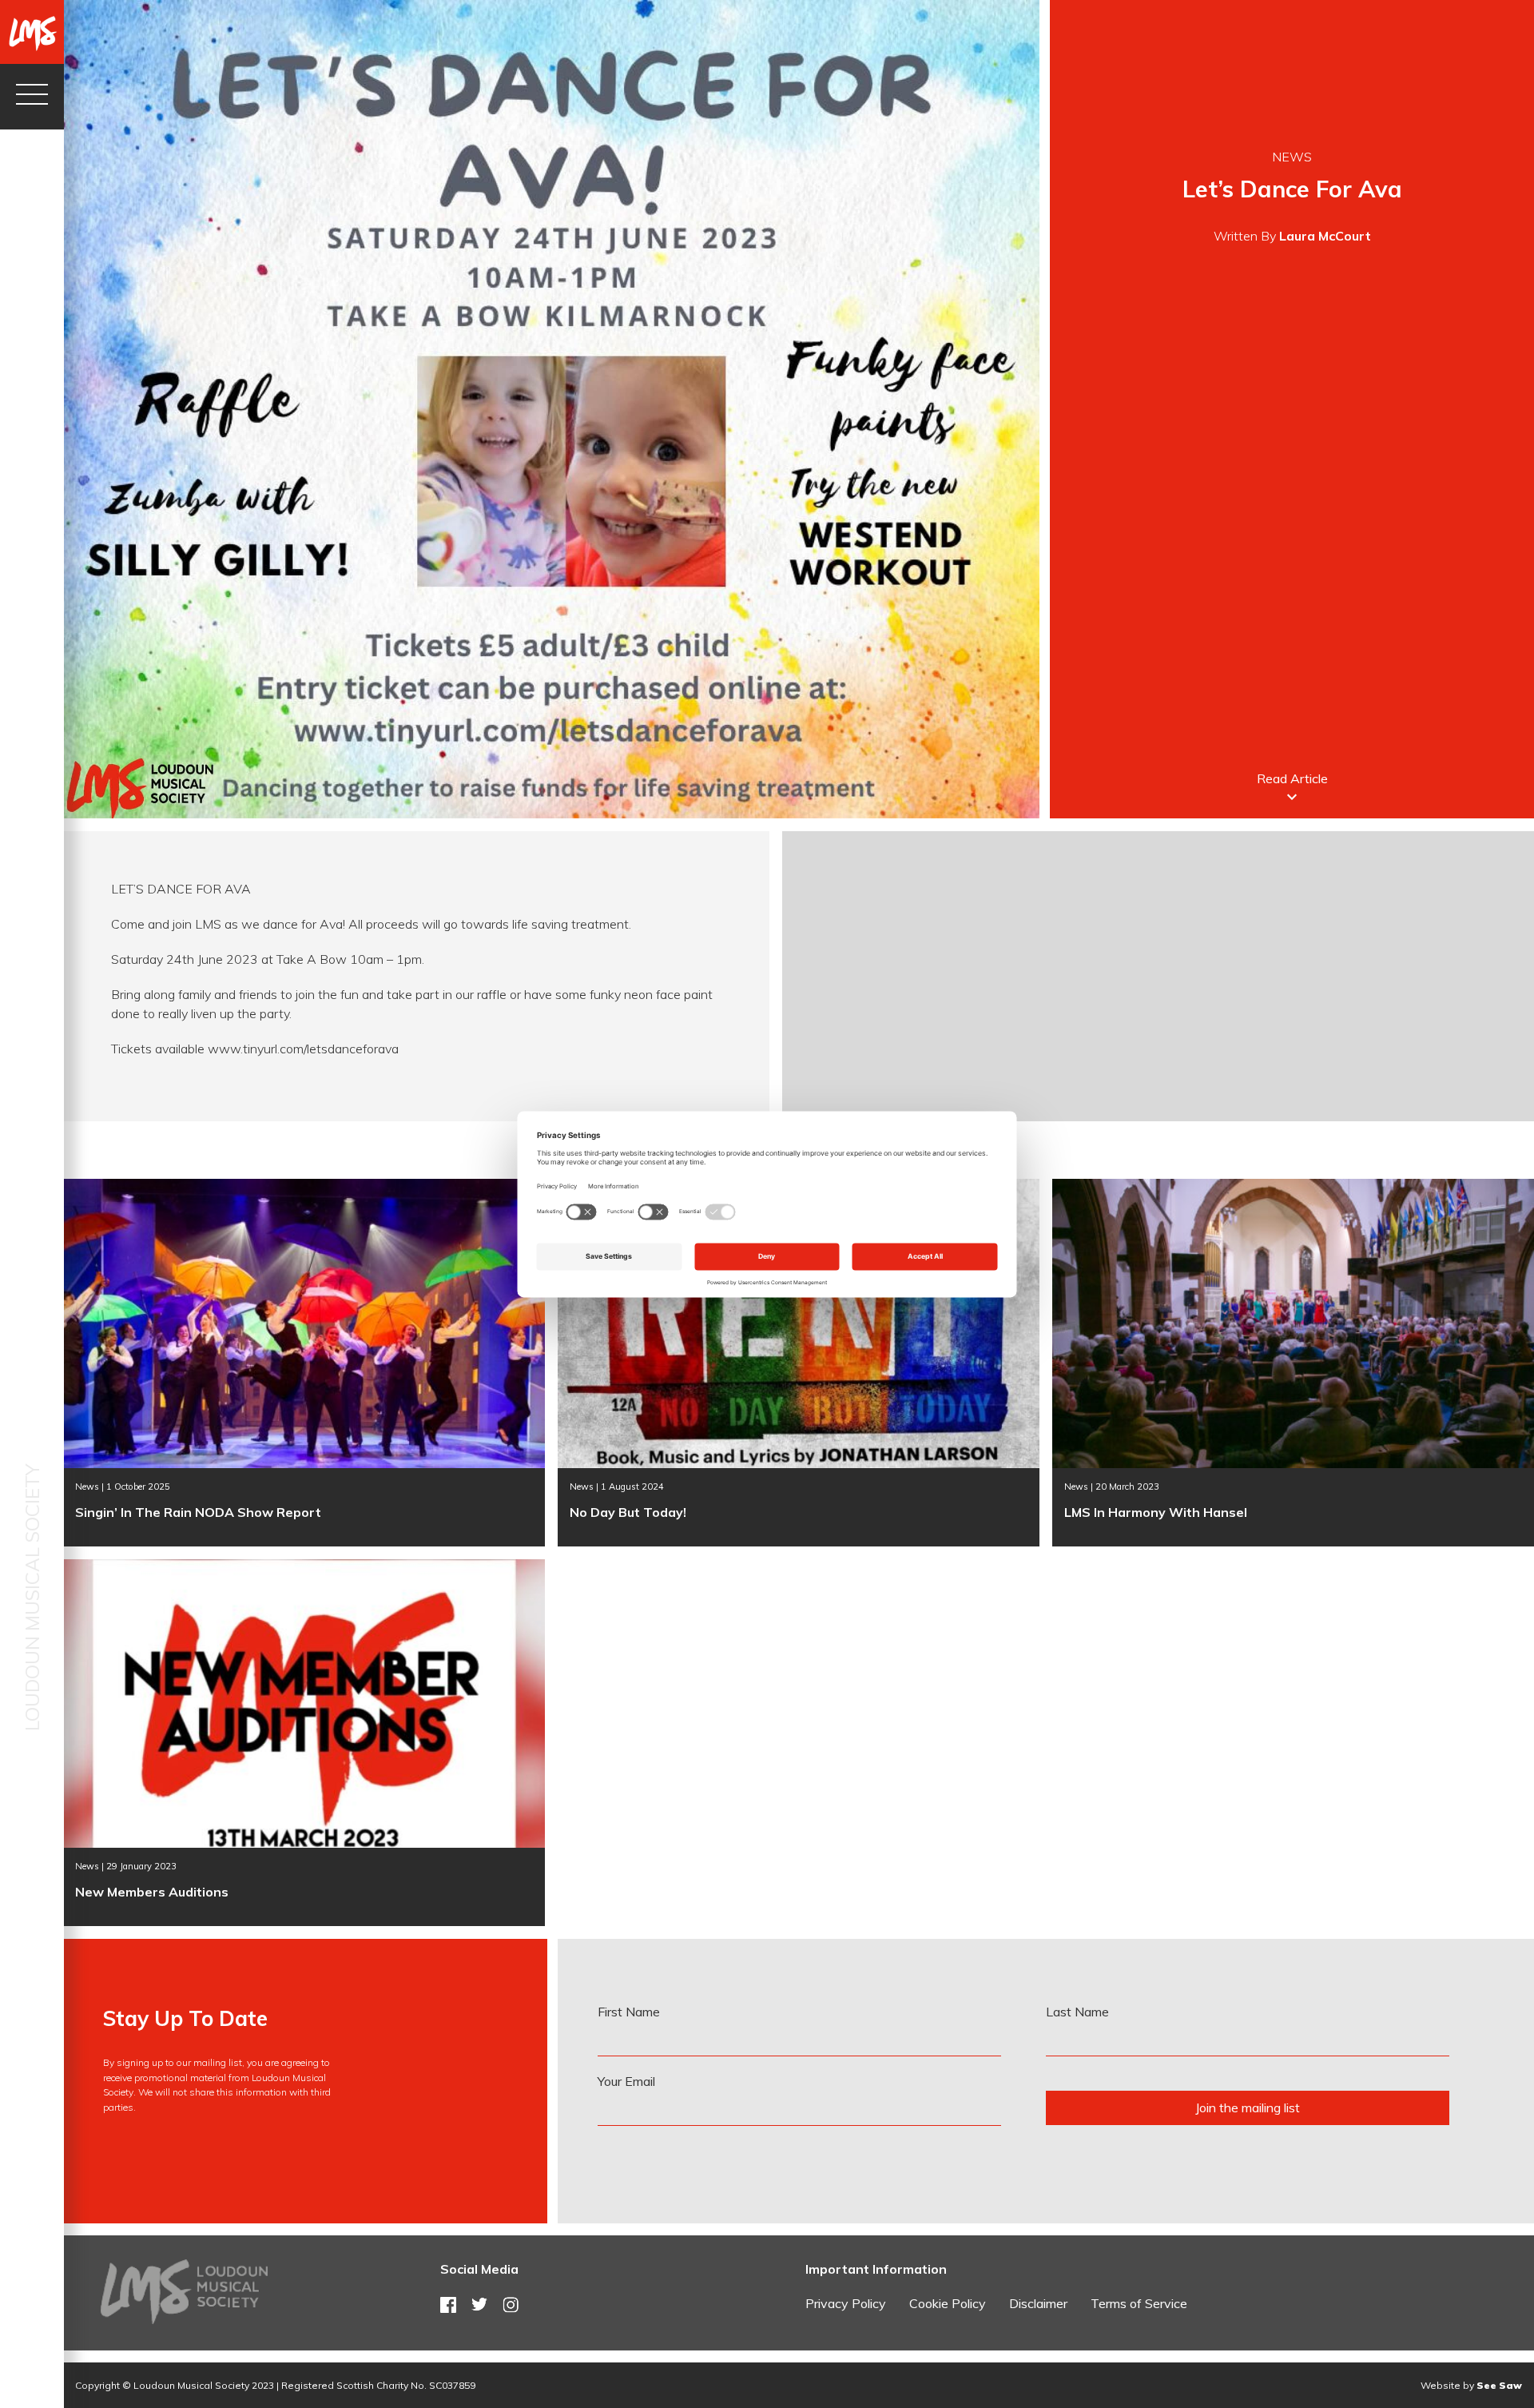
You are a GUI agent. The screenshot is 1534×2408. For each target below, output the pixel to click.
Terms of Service (1139, 2303)
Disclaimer (1038, 2303)
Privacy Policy (846, 2303)
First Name (629, 2012)
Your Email (626, 2081)
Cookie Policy (948, 2303)
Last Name (1077, 2012)
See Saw (1499, 2385)
